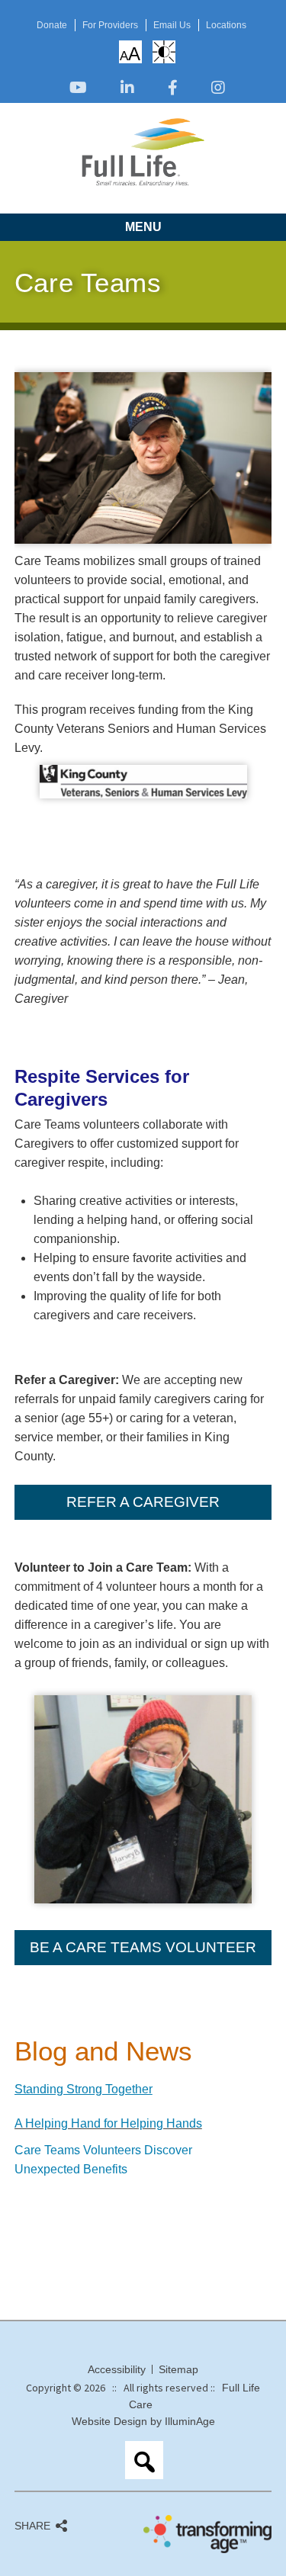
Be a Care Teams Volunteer (143, 1947)
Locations (226, 25)
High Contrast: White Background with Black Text (164, 52)
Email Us (172, 25)
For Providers (110, 25)
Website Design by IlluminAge (143, 2421)
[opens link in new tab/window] (78, 89)
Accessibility (117, 2369)
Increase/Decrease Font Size (130, 53)
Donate (52, 25)
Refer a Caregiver (143, 1502)
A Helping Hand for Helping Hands (108, 2123)
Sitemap (178, 2369)
